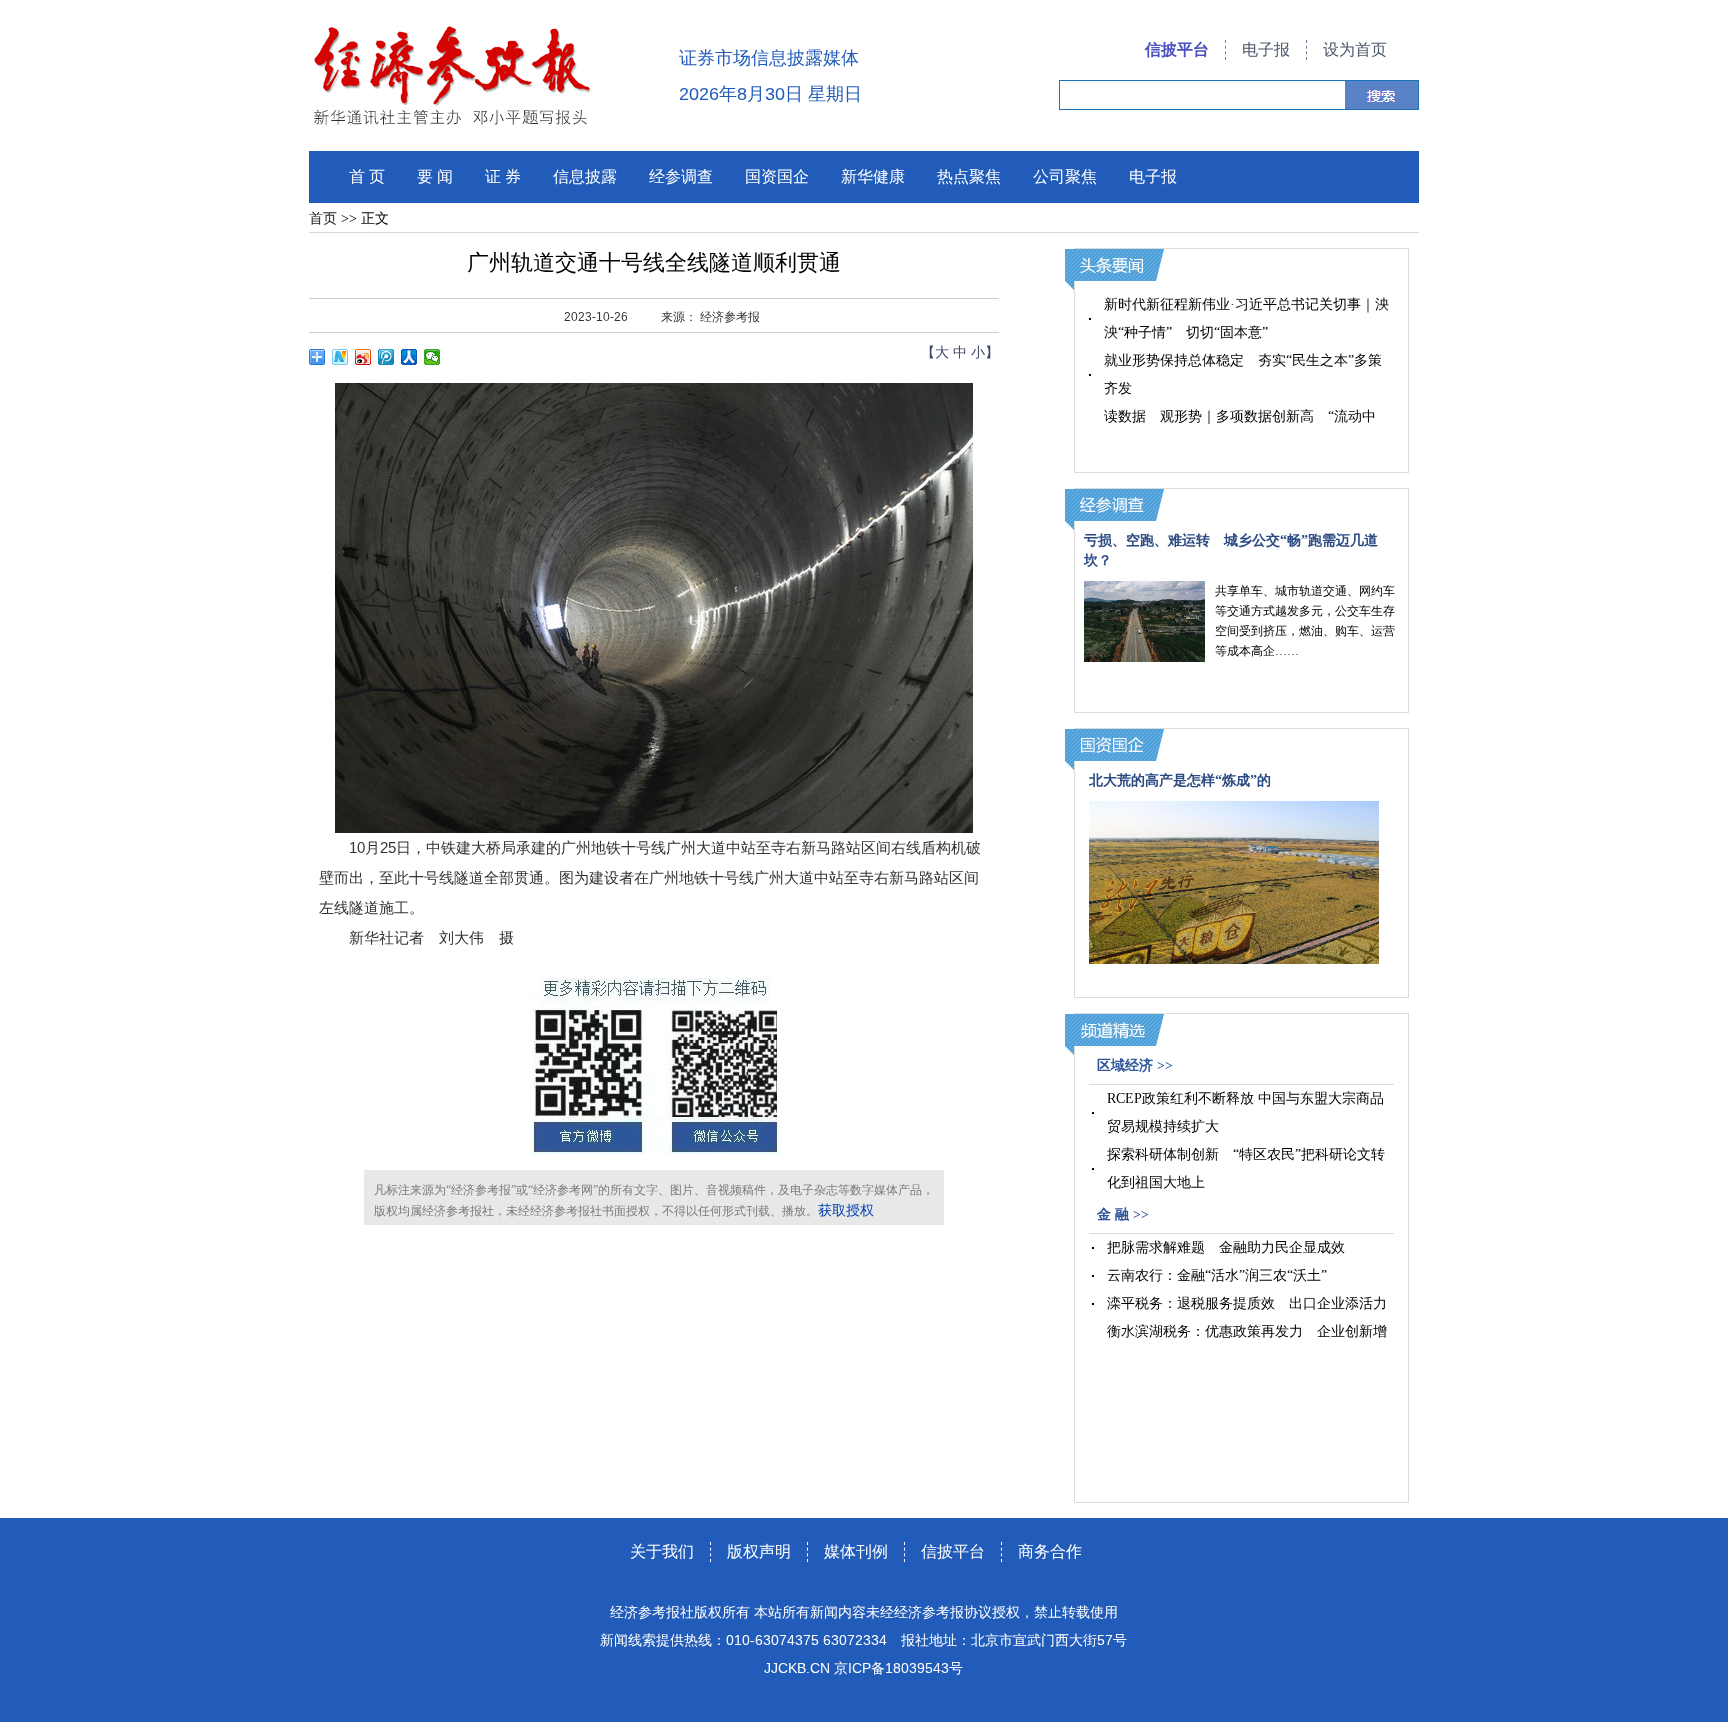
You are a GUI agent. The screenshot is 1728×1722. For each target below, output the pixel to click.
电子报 (1266, 49)
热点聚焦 (969, 176)
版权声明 (759, 1551)
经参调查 (681, 176)
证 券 (503, 176)
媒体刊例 (856, 1551)
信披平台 (1177, 49)
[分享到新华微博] (340, 357)
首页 (323, 218)
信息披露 (585, 176)
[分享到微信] (432, 357)
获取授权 (846, 1210)
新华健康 (873, 176)
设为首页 (1355, 49)
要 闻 (435, 176)
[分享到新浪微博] (363, 357)
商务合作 (1050, 1551)
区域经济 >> (1135, 1065)
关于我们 (662, 1551)
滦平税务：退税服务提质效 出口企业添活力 (1247, 1303)
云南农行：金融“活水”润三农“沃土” (1217, 1275)
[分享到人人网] (409, 357)
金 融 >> (1123, 1214)
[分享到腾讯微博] (386, 357)
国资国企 (777, 176)
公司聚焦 (1065, 176)
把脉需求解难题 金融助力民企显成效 (1226, 1247)
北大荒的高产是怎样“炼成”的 (1180, 780)
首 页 (367, 176)
